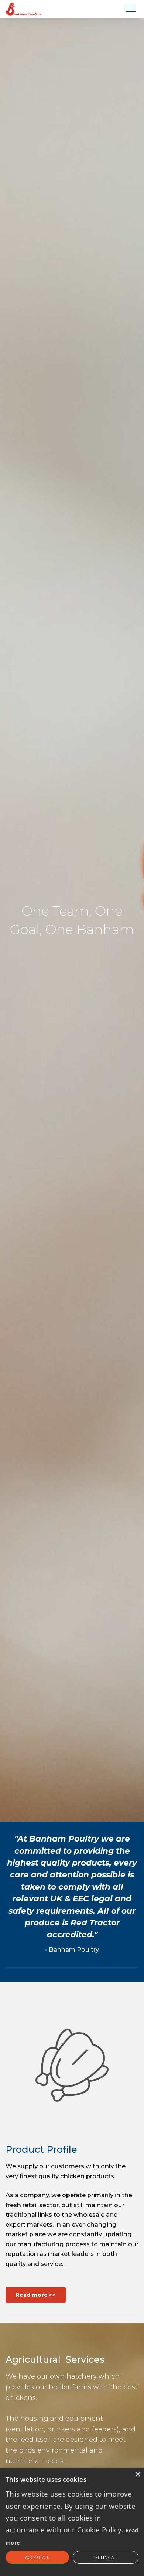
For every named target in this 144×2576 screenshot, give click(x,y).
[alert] (72, 2522)
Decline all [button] (106, 2557)
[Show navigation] (131, 9)
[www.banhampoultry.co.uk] (24, 9)
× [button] (138, 2475)
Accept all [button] (37, 2557)
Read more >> (36, 2295)
